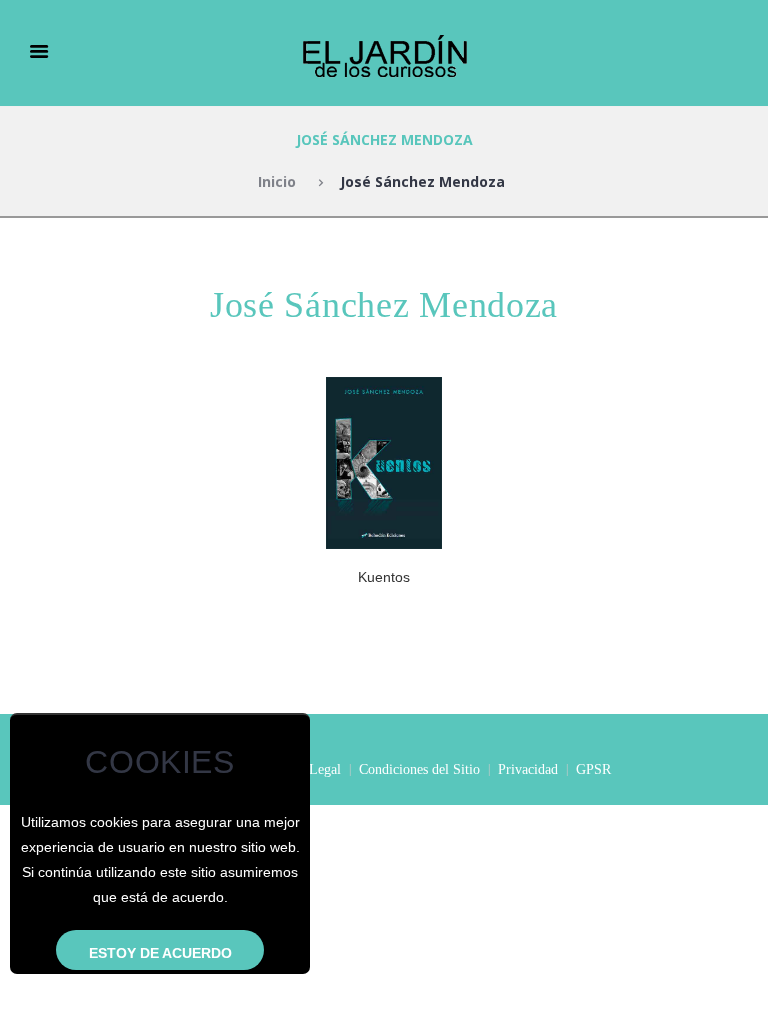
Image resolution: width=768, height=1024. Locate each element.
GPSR (593, 769)
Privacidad (528, 769)
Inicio (277, 181)
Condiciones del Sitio (419, 769)
